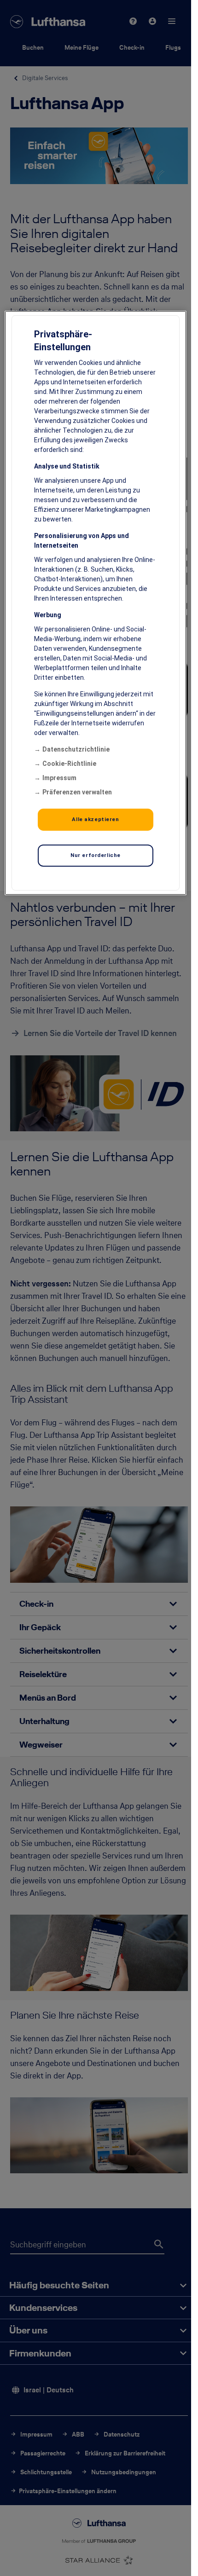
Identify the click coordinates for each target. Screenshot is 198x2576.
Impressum (59, 777)
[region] (95, 602)
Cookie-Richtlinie (69, 763)
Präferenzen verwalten (77, 792)
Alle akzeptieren (95, 819)
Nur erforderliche (96, 855)
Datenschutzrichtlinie (76, 749)
